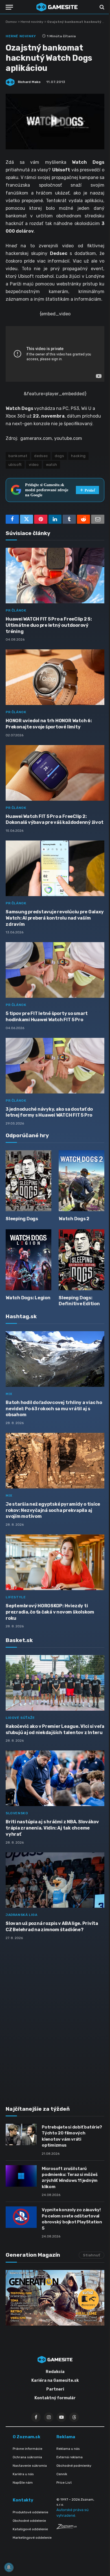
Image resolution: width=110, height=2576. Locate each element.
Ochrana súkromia (27, 2457)
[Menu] (9, 7)
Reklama (66, 2437)
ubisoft (15, 465)
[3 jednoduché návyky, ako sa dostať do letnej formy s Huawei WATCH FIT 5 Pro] (55, 1066)
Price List (64, 2483)
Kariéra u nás (23, 2474)
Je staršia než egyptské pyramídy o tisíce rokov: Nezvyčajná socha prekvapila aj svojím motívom (53, 1510)
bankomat (18, 456)
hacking (78, 456)
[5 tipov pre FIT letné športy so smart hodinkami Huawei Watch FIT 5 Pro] (55, 970)
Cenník (62, 2474)
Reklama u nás (68, 2449)
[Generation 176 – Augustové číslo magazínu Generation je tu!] (55, 2298)
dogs (59, 456)
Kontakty (23, 2500)
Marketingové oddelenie (32, 2538)
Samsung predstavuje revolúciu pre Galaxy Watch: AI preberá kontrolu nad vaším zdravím (55, 918)
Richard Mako (29, 82)
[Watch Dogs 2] (82, 1181)
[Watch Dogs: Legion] (28, 1260)
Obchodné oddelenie (29, 2521)
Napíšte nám (23, 2483)
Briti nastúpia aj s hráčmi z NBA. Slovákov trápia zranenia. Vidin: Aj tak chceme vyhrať (52, 1828)
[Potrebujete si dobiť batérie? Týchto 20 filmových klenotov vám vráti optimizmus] (21, 2134)
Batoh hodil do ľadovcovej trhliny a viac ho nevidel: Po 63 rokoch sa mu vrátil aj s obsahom (54, 1409)
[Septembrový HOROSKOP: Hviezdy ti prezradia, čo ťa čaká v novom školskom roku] (55, 1562)
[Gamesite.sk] (57, 7)
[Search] (101, 7)
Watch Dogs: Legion (28, 1298)
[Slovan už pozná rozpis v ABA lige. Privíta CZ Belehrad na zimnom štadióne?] (55, 1880)
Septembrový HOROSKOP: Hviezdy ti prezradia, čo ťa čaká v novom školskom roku (50, 1612)
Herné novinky (32, 22)
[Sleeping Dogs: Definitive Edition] (82, 1260)
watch (52, 465)
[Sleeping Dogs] (28, 1181)
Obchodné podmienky (74, 2466)
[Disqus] (55, 2020)
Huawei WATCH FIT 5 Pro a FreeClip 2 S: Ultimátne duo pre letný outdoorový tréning (49, 625)
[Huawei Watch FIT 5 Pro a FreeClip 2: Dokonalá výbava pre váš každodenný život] (55, 773)
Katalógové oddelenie (30, 2529)
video (34, 465)
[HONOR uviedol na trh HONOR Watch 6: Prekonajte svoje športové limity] (55, 677)
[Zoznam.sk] (67, 2528)
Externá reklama (70, 2457)
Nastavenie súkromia (30, 2466)
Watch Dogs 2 (74, 1219)
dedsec (41, 456)
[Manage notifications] (9, 2567)
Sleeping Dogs (22, 1219)
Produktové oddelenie (30, 2512)
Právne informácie (27, 2449)
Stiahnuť (92, 2255)
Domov (11, 22)
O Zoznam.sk (27, 2437)
